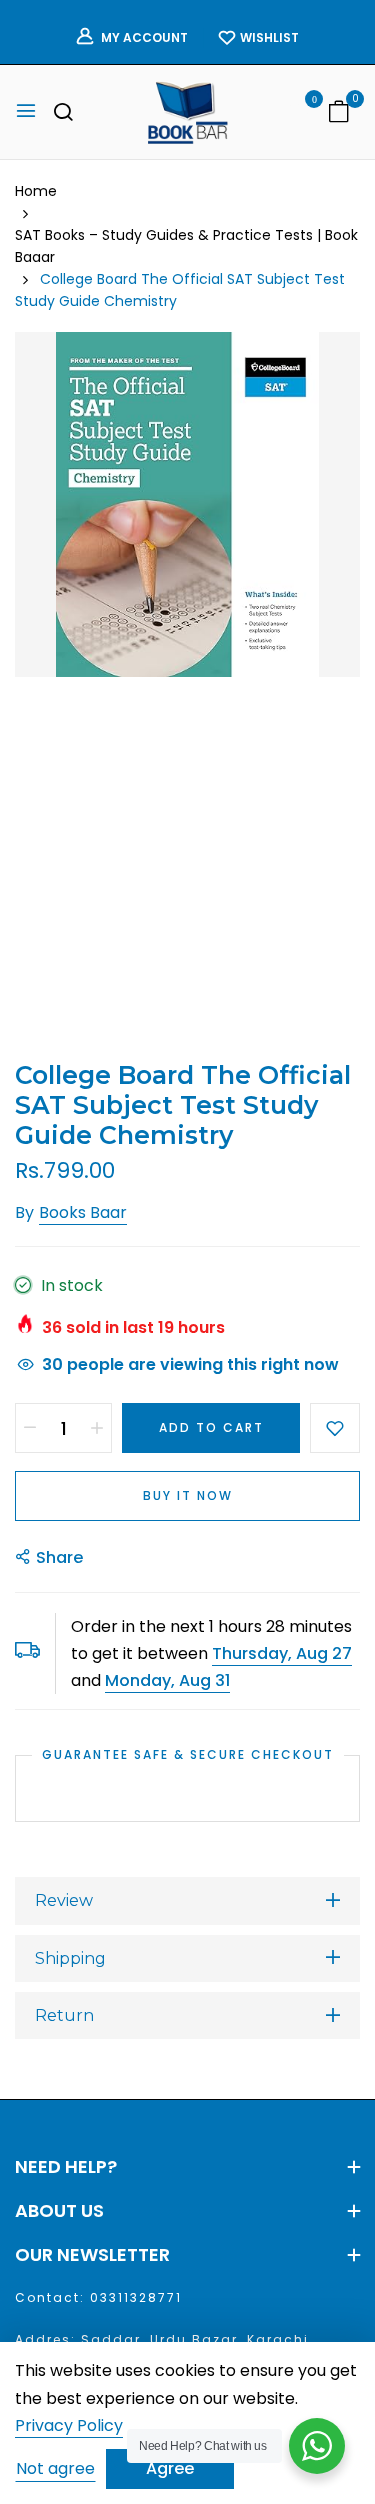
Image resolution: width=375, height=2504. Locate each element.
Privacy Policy (69, 2426)
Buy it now (188, 1495)
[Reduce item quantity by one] (30, 1428)
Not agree (55, 2468)
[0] (339, 113)
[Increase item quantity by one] (97, 1428)
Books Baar (83, 1212)
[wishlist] (300, 113)
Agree (170, 2468)
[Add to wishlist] (335, 1428)
